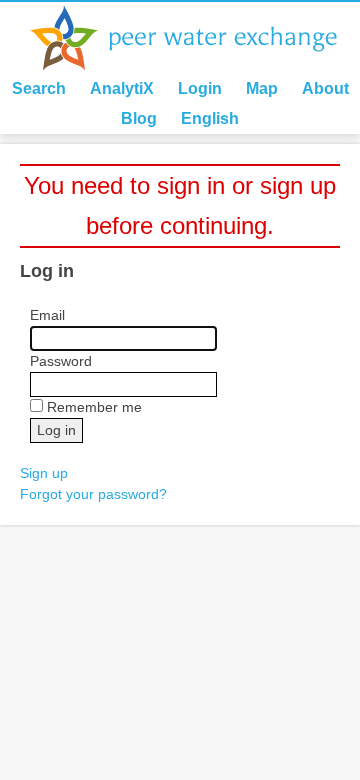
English (210, 118)
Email (47, 315)
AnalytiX (122, 88)
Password (61, 361)
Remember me (94, 407)
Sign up (44, 473)
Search (39, 88)
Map (262, 88)
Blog (139, 118)
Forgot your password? (93, 494)
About (325, 88)
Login (200, 88)
